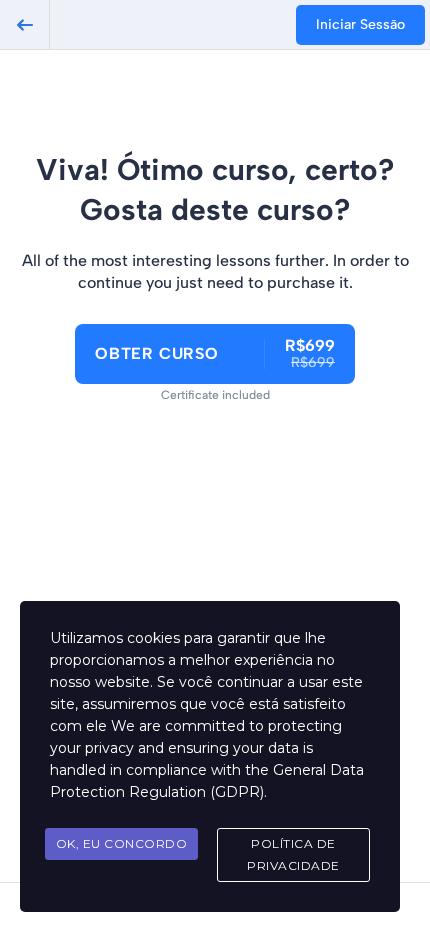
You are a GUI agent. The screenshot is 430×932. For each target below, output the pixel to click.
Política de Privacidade (293, 854)
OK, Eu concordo (122, 843)
